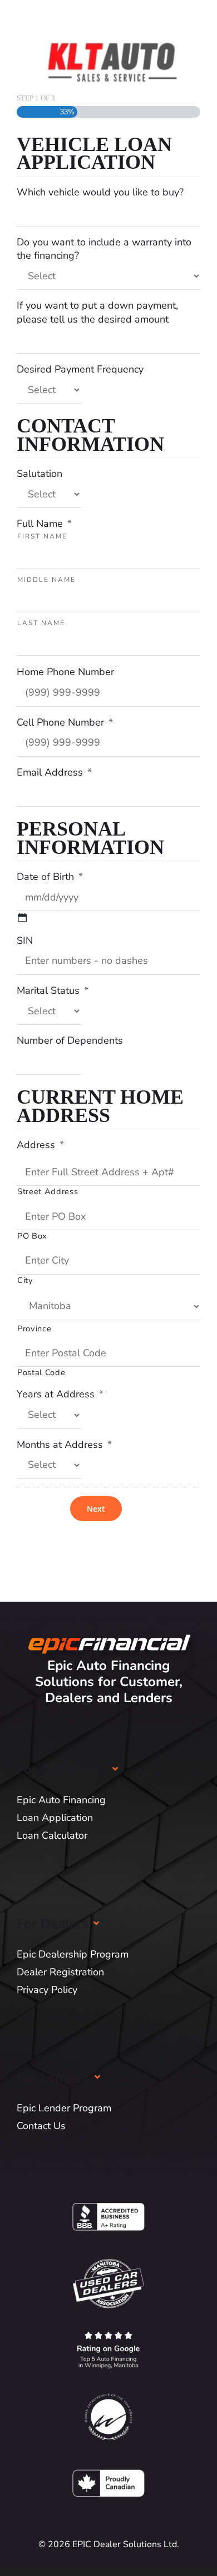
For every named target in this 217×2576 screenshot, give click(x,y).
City (25, 1281)
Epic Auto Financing (61, 1800)
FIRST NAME (42, 536)
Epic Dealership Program (73, 1954)
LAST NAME (41, 623)
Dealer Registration (60, 1972)
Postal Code (41, 1373)
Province (34, 1329)
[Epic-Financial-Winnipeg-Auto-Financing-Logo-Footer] (108, 1629)
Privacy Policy (47, 1990)
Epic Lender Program (64, 2108)
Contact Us (41, 2126)
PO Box (32, 1236)
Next (96, 1509)
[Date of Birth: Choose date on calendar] (22, 918)
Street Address (48, 1192)
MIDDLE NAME (46, 580)
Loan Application (55, 1818)
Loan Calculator (52, 1835)
